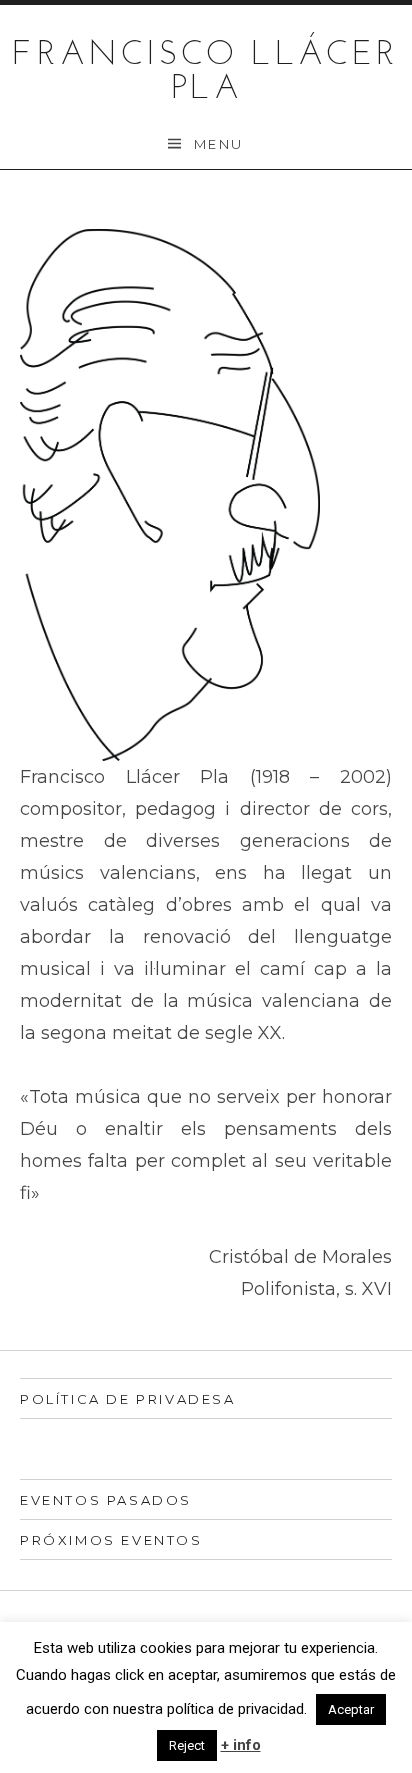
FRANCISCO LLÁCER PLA (205, 72)
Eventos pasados (106, 1500)
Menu (219, 144)
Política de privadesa (128, 1399)
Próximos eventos (111, 1540)
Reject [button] (187, 1745)
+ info (241, 1745)
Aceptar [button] (351, 1709)
